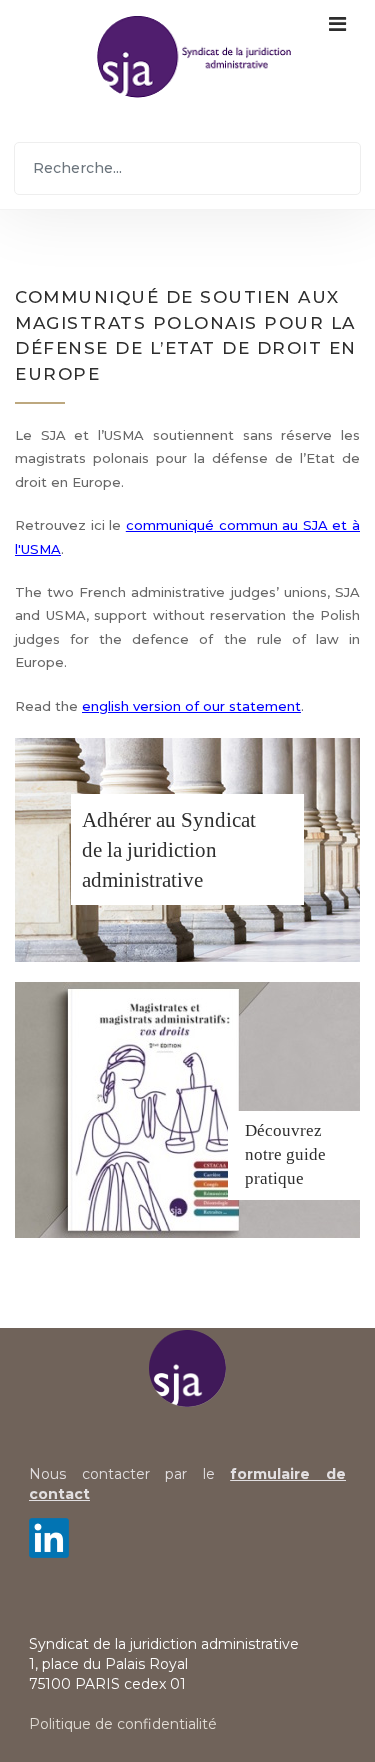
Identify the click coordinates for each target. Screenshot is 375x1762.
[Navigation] (337, 56)
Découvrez (283, 1130)
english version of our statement (191, 706)
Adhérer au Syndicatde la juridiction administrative (169, 850)
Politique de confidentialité (123, 1724)
